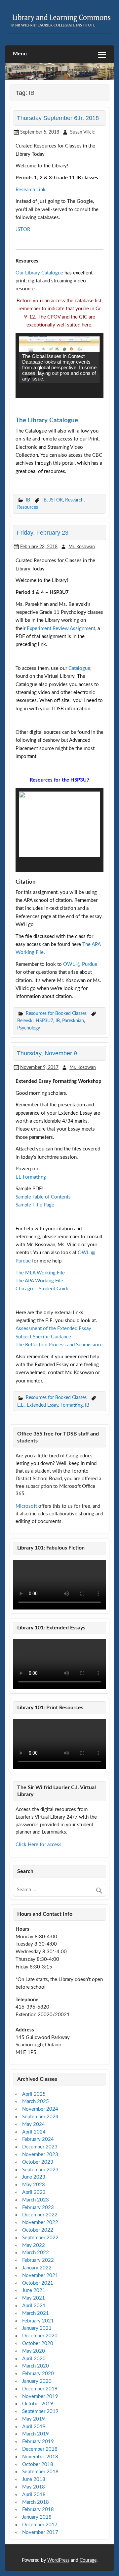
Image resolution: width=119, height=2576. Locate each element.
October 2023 (38, 2162)
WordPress (58, 2560)
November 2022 (40, 2223)
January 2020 (37, 2381)
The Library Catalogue (47, 420)
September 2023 (40, 2170)
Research (74, 500)
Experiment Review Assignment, (61, 629)
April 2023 (34, 2192)
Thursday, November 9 (47, 1053)
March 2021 (36, 2313)
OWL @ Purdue (80, 964)
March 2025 (36, 2102)
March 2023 (36, 2200)
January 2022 (37, 2268)
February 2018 (38, 2510)
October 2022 (38, 2230)
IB (28, 500)
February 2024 (38, 2139)
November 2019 (40, 2397)
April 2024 (34, 2132)
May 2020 (34, 2351)
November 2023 (40, 2155)
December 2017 (40, 2525)
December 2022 (40, 2215)
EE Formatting (31, 1177)
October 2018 (38, 2464)
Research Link (31, 190)
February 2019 (38, 2442)
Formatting (72, 1405)
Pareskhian (73, 1021)
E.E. (21, 1405)
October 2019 (38, 2404)
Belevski (25, 1021)
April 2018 (34, 2495)
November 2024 (40, 2109)
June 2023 (34, 2177)
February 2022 (38, 2260)
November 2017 (40, 2532)
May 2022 (34, 2245)
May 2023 (34, 2185)
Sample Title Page (35, 1205)
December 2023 (40, 2147)
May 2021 (34, 2298)
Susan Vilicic (82, 132)
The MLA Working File (40, 1273)
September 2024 (40, 2117)
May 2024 (34, 2124)
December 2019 (40, 2389)
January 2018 (37, 2517)
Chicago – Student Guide (42, 1289)
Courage (88, 2560)
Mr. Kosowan (82, 547)
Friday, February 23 (43, 532)
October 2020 (38, 2343)
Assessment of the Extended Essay (53, 1329)
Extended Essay (42, 1405)
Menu (20, 54)
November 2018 (40, 2457)
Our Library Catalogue (39, 273)
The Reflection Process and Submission (58, 1345)
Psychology (29, 1028)
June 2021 (34, 2290)
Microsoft (26, 1506)
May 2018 (34, 2487)
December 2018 (40, 2449)
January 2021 (37, 2328)
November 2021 (40, 2276)
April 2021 (34, 2306)
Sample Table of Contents (43, 1197)
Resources (28, 507)
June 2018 (34, 2479)
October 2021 (38, 2283)
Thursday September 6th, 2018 (58, 118)
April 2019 (34, 2427)
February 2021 (38, 2321)
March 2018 (36, 2502)
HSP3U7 (44, 1021)
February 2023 (38, 2208)
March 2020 (36, 2366)
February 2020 (38, 2374)
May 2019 (34, 2419)
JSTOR (23, 230)
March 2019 (36, 2434)
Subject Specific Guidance (43, 1337)
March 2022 (36, 2253)
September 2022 (40, 2238)
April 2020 (34, 2359)
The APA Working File (39, 1281)
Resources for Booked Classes (56, 1013)
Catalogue (79, 668)
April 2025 (34, 2094)
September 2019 (40, 2411)
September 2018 (40, 2472)
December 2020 (40, 2336)
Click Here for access (39, 1845)
